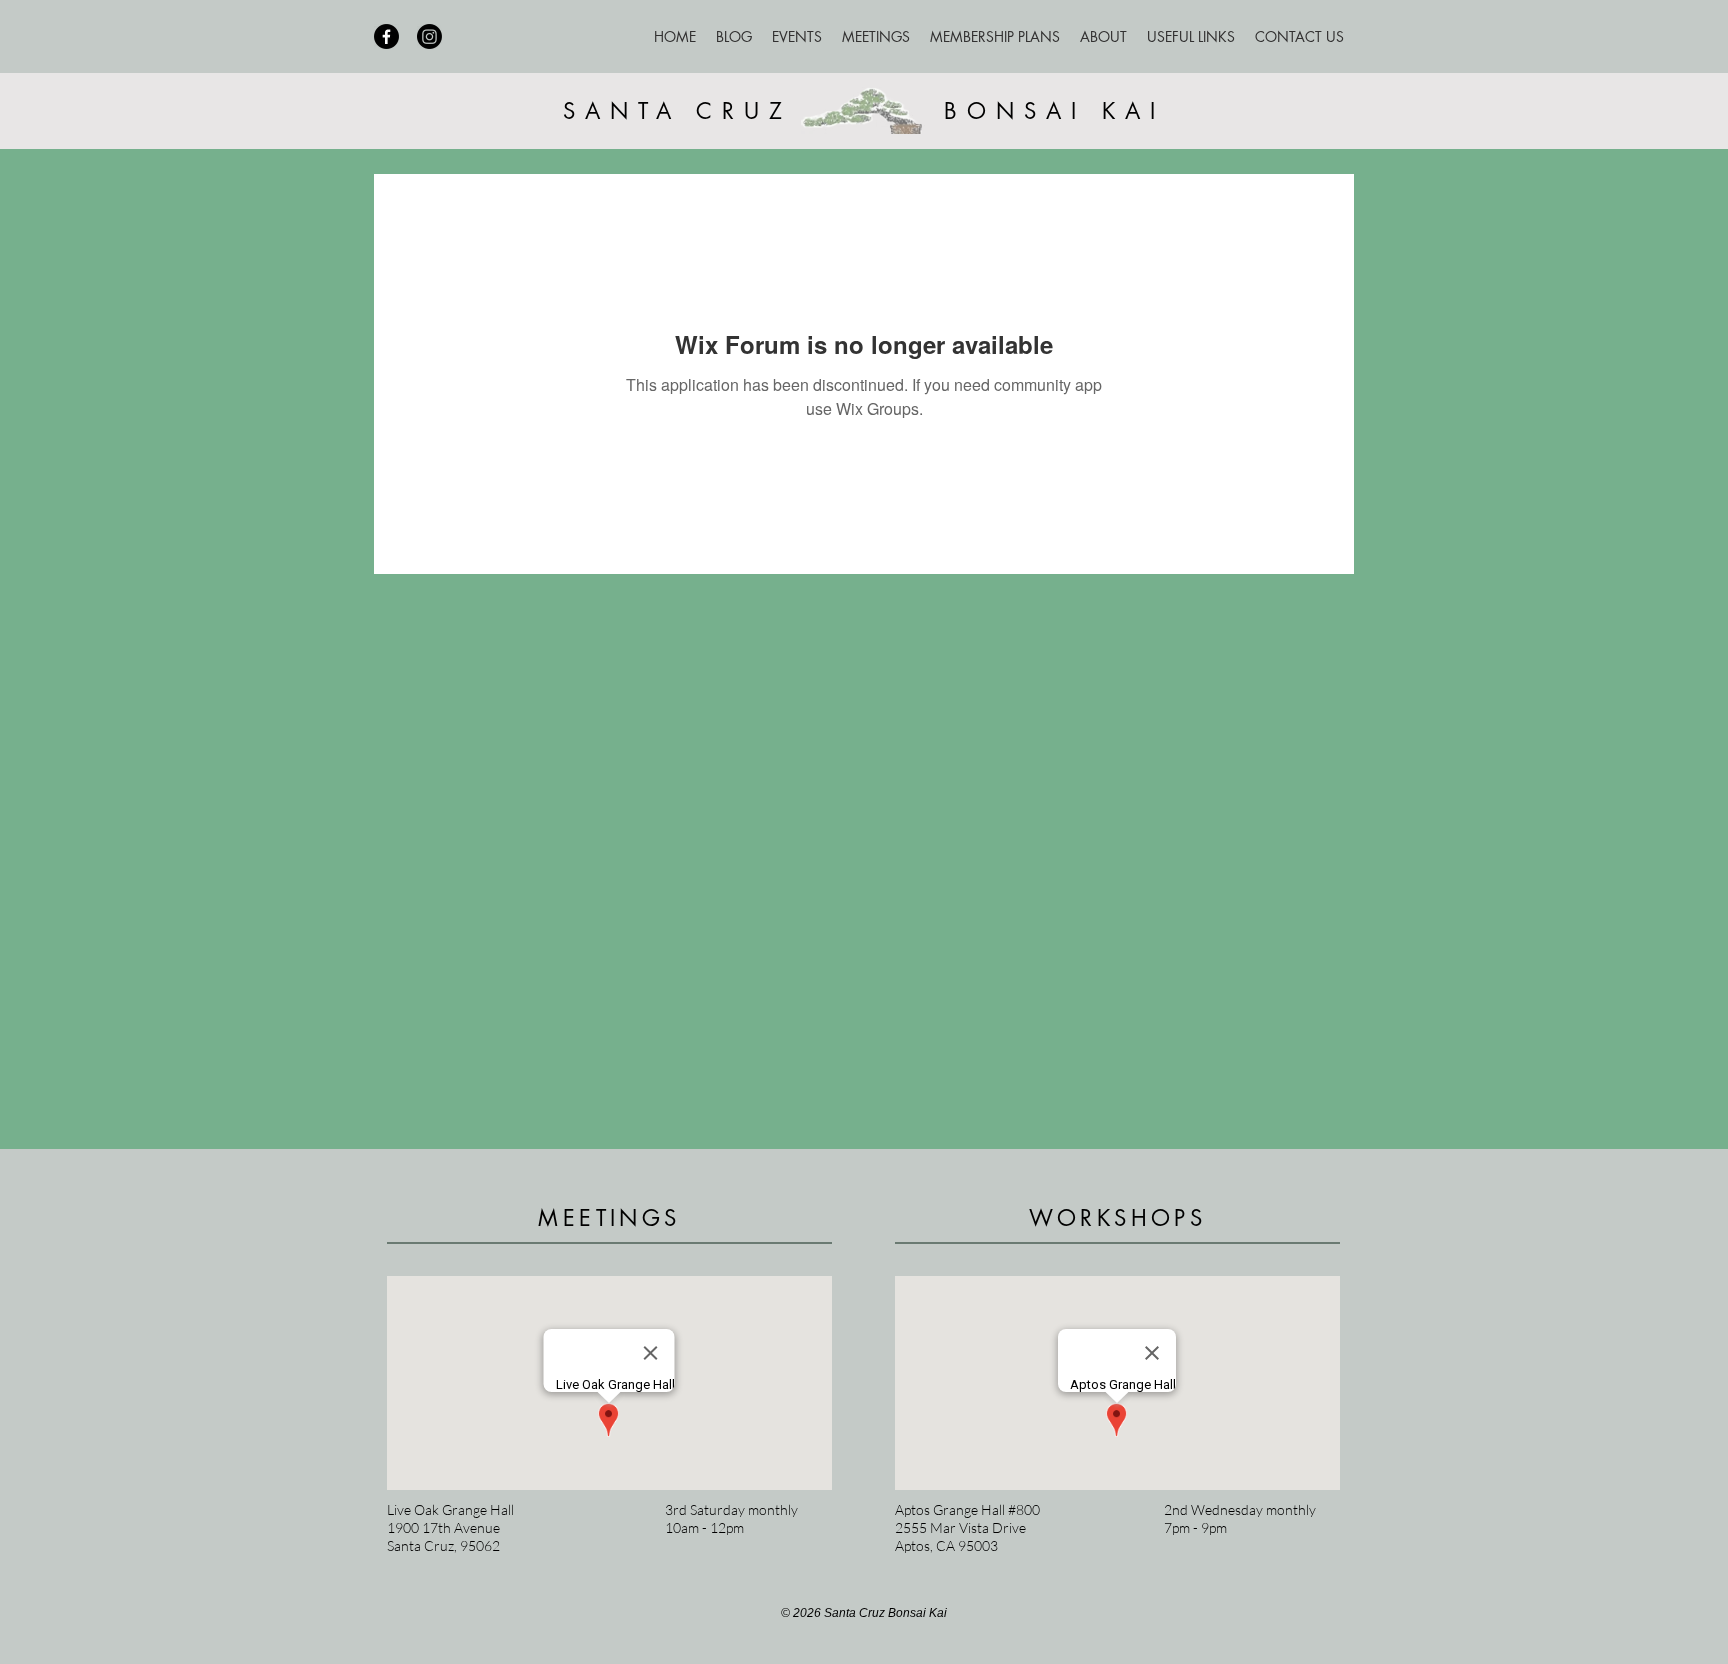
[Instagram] (429, 36)
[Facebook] (386, 36)
